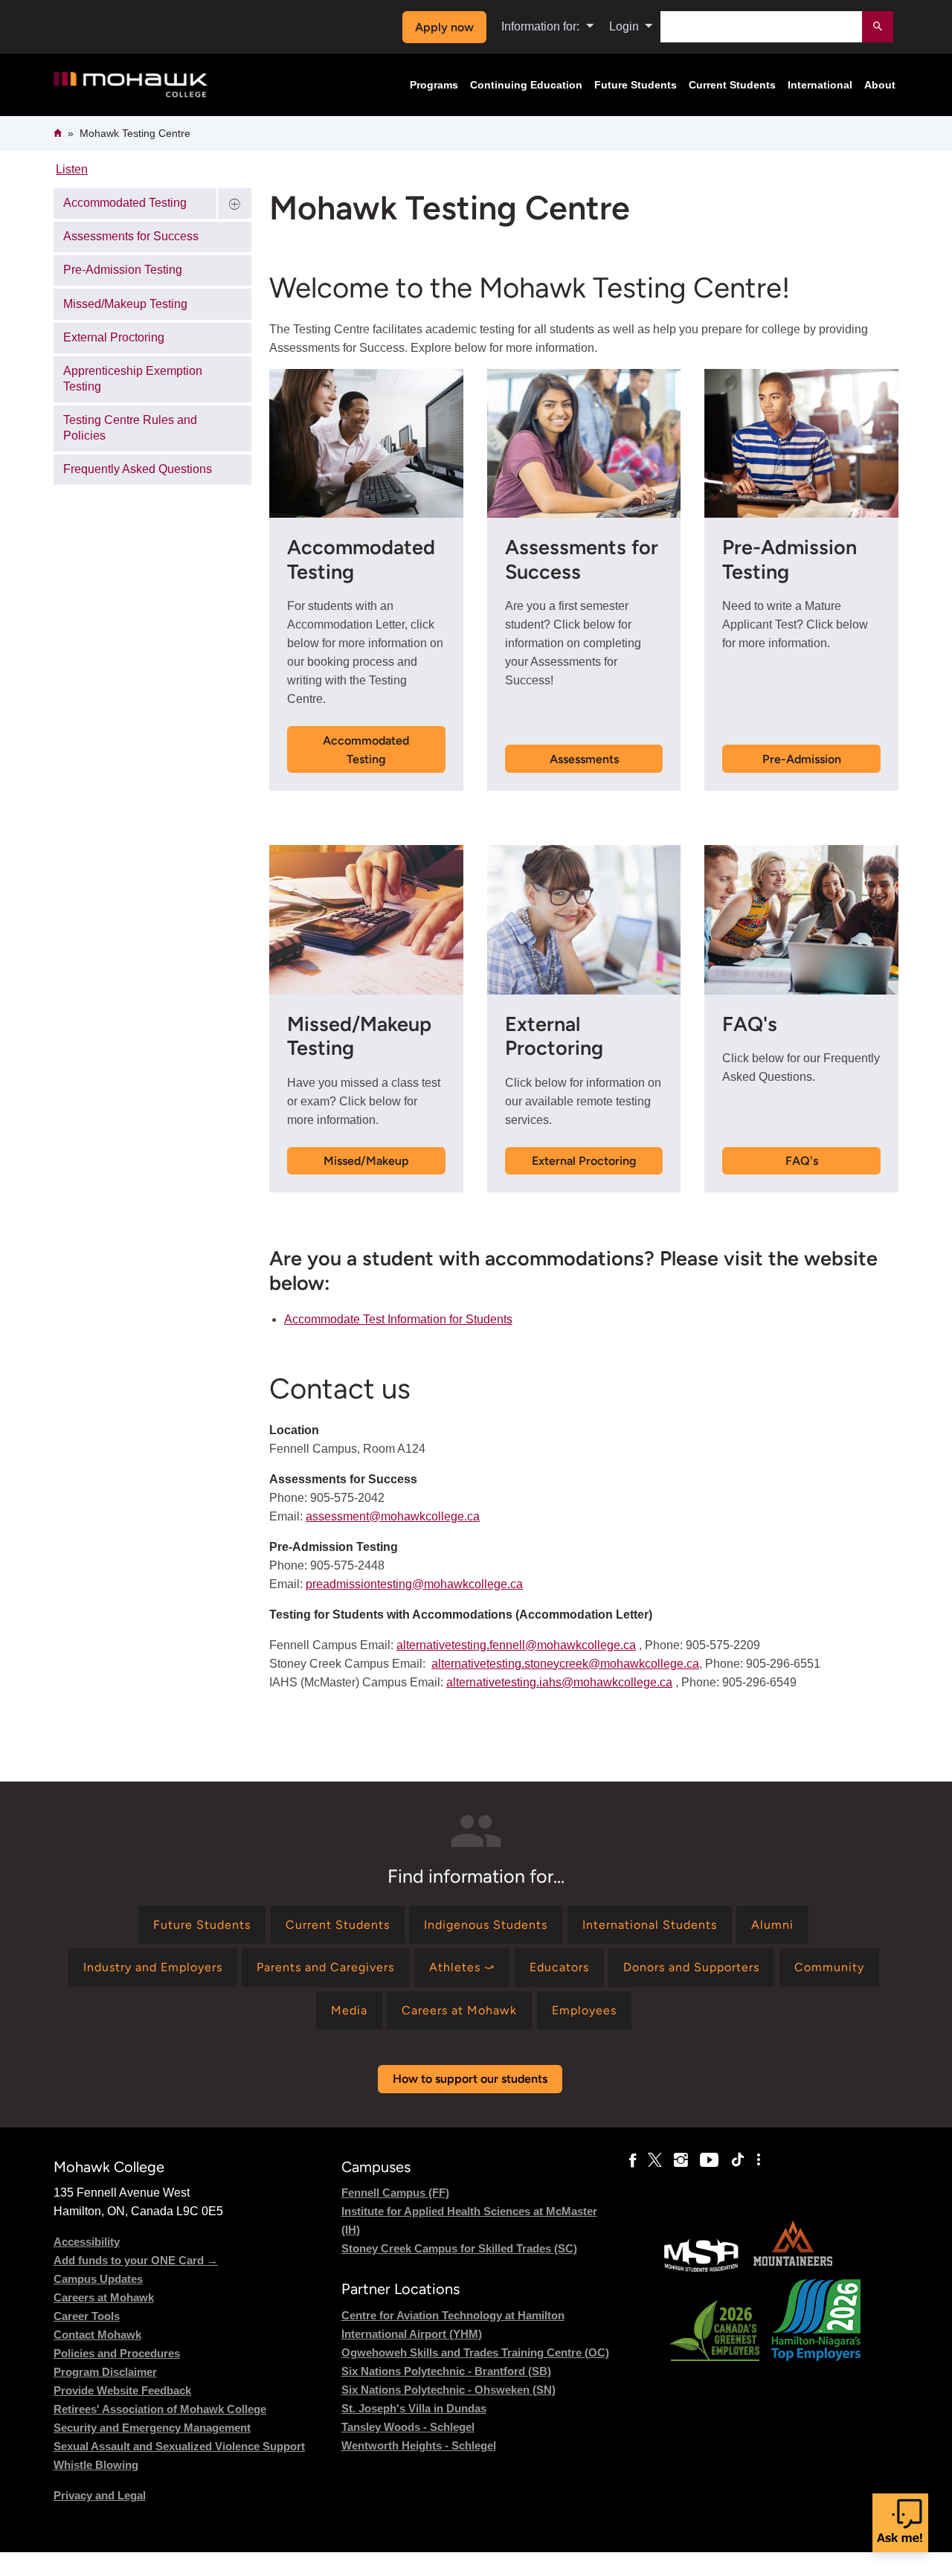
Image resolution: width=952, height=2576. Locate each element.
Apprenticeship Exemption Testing (133, 379)
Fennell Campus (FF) (395, 2193)
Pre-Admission (802, 759)
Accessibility (87, 2242)
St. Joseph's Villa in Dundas (414, 2408)
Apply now (444, 27)
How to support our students (470, 2079)
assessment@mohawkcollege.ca (393, 1516)
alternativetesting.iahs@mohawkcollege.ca (559, 1682)
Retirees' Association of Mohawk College (160, 2409)
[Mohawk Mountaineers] (792, 2270)
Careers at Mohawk (104, 2297)
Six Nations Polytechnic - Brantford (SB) (446, 2371)
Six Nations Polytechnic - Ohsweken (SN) (448, 2390)
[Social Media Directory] (759, 2160)
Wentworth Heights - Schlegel (419, 2445)
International (820, 85)
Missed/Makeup (366, 1161)
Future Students (636, 85)
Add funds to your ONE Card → (136, 2260)
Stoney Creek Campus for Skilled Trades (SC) (459, 2248)
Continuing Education (526, 85)
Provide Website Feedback (122, 2390)
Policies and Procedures (117, 2353)
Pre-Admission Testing (123, 270)
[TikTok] (738, 2160)
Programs (434, 85)
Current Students (732, 85)
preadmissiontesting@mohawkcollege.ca (414, 1584)
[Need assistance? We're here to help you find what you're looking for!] (900, 2523)
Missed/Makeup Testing (125, 304)
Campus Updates (98, 2279)
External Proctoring (584, 1161)
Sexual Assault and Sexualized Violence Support (179, 2446)
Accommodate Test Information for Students (398, 1319)
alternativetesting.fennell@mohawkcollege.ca (516, 1645)
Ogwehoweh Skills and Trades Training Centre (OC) (475, 2352)
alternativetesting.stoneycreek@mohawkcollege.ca (565, 1664)
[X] (655, 2160)
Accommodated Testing (366, 750)
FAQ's (802, 1161)
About (880, 85)
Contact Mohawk (97, 2335)
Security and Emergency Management (152, 2428)
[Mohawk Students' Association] (701, 2270)
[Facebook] (633, 2160)
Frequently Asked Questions (138, 469)
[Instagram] (681, 2160)
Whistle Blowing (96, 2465)
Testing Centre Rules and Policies (130, 428)
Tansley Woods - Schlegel (408, 2427)
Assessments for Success (131, 236)
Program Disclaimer (105, 2372)
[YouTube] (709, 2160)
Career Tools (87, 2316)
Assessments (584, 759)
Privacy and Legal (100, 2495)
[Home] (131, 85)
